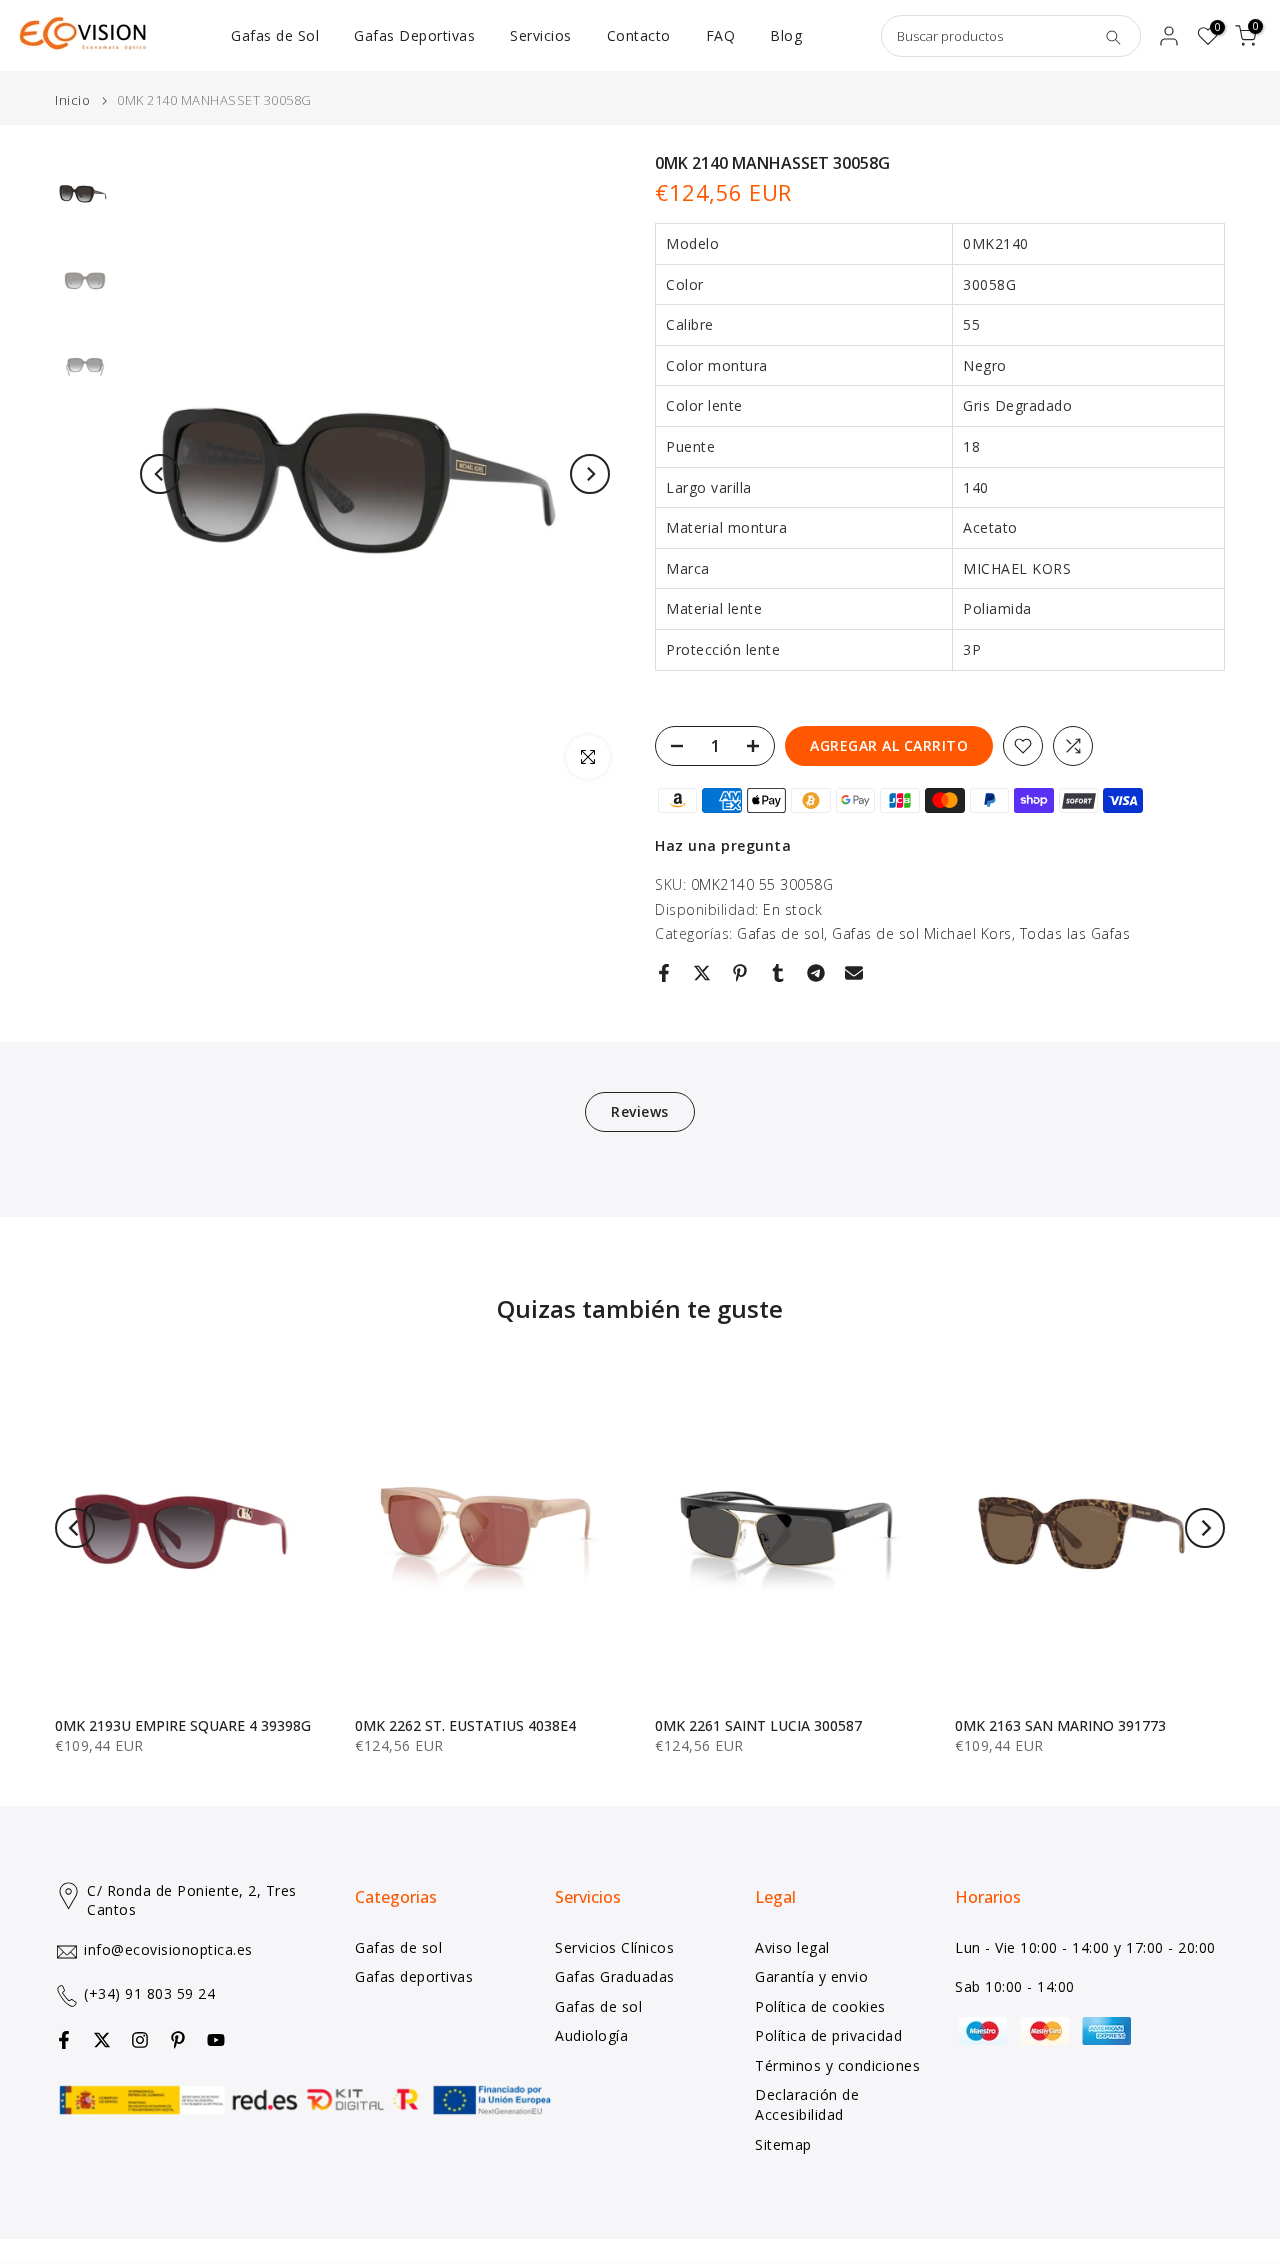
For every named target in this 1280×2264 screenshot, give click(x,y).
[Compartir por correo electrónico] (854, 973)
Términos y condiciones (837, 2065)
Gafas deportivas (414, 1976)
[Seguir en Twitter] (102, 2040)
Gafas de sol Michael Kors (922, 933)
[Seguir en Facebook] (64, 2040)
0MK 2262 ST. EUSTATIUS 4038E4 (465, 1725)
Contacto (639, 35)
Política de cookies (820, 2006)
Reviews (640, 1111)
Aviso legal (792, 1947)
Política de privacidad (828, 2035)
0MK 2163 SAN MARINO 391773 (1060, 1725)
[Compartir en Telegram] (816, 973)
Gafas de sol (780, 933)
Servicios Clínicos (614, 1947)
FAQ (721, 35)
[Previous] (160, 474)
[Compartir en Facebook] (664, 973)
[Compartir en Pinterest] (740, 973)
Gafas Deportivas (414, 35)
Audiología (591, 2035)
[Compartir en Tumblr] (778, 973)
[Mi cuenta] (1169, 36)
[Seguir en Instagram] (140, 2040)
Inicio (72, 100)
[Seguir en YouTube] (216, 2040)
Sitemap (783, 2144)
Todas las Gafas (1075, 933)
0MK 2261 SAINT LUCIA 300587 (758, 1725)
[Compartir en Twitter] (702, 973)
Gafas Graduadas (615, 1976)
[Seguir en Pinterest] (178, 2040)
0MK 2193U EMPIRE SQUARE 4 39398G (183, 1725)
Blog (786, 35)
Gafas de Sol (275, 35)
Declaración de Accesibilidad (807, 2104)
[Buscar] (1113, 36)
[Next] (590, 474)
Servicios (541, 35)
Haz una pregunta (723, 845)
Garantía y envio (811, 1976)
